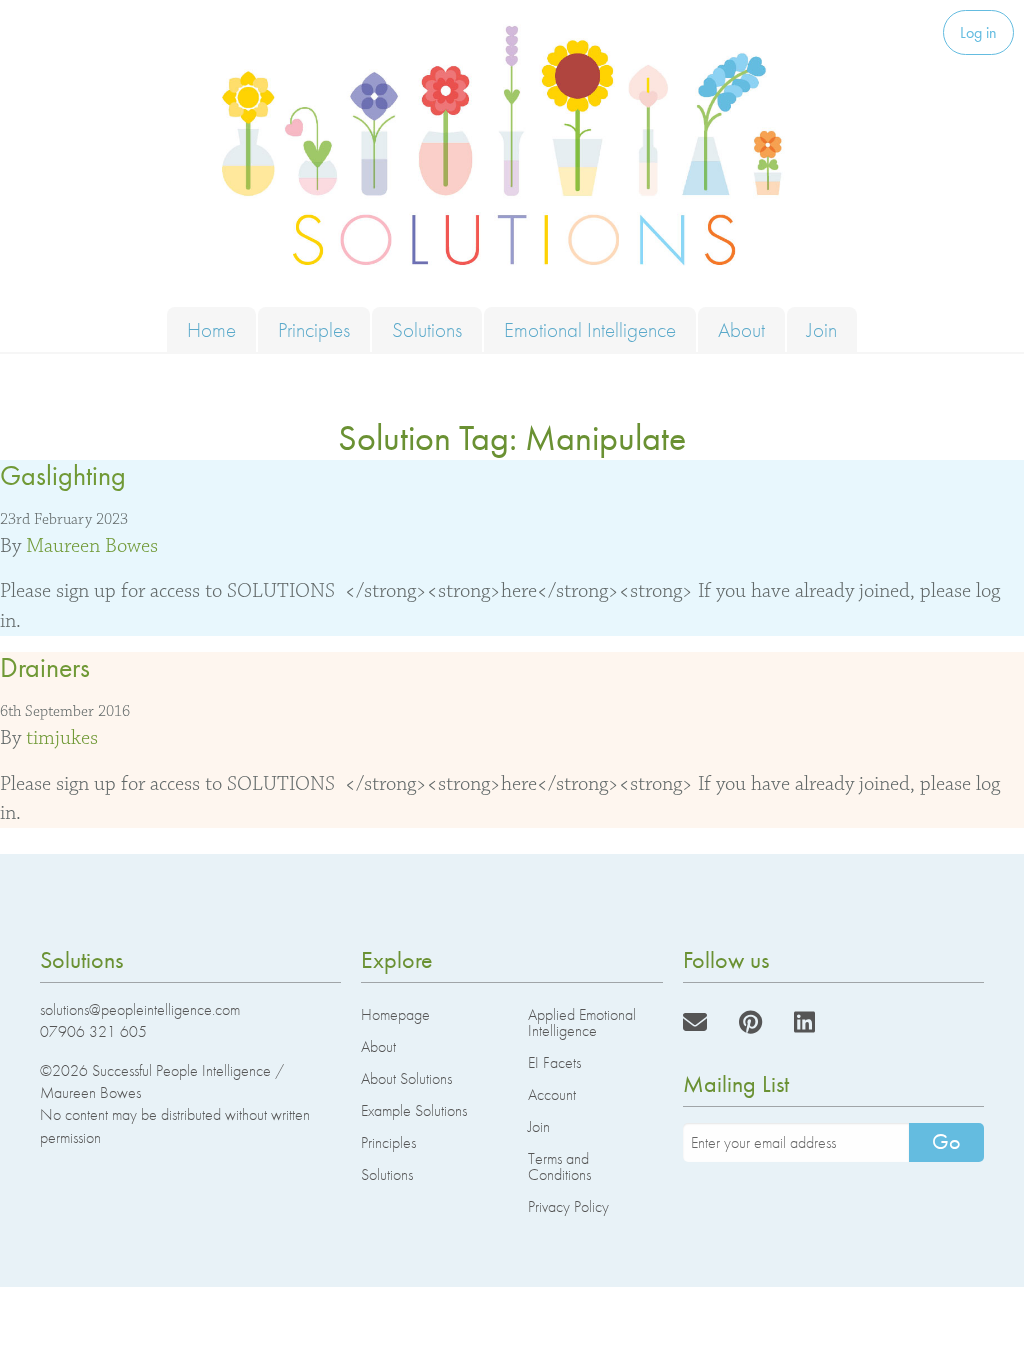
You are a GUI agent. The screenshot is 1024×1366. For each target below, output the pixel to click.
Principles (314, 329)
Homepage (395, 1014)
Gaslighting (63, 475)
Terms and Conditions (559, 1166)
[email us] (695, 1022)
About (741, 329)
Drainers (45, 667)
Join (822, 329)
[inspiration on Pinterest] (750, 1022)
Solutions (427, 329)
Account (552, 1094)
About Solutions (406, 1078)
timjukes (62, 738)
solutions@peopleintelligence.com (140, 1009)
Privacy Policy (568, 1206)
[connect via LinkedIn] (804, 1022)
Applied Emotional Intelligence (582, 1022)
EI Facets (554, 1062)
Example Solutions (414, 1110)
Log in (978, 32)
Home (211, 329)
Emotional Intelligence (590, 329)
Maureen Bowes (92, 546)
